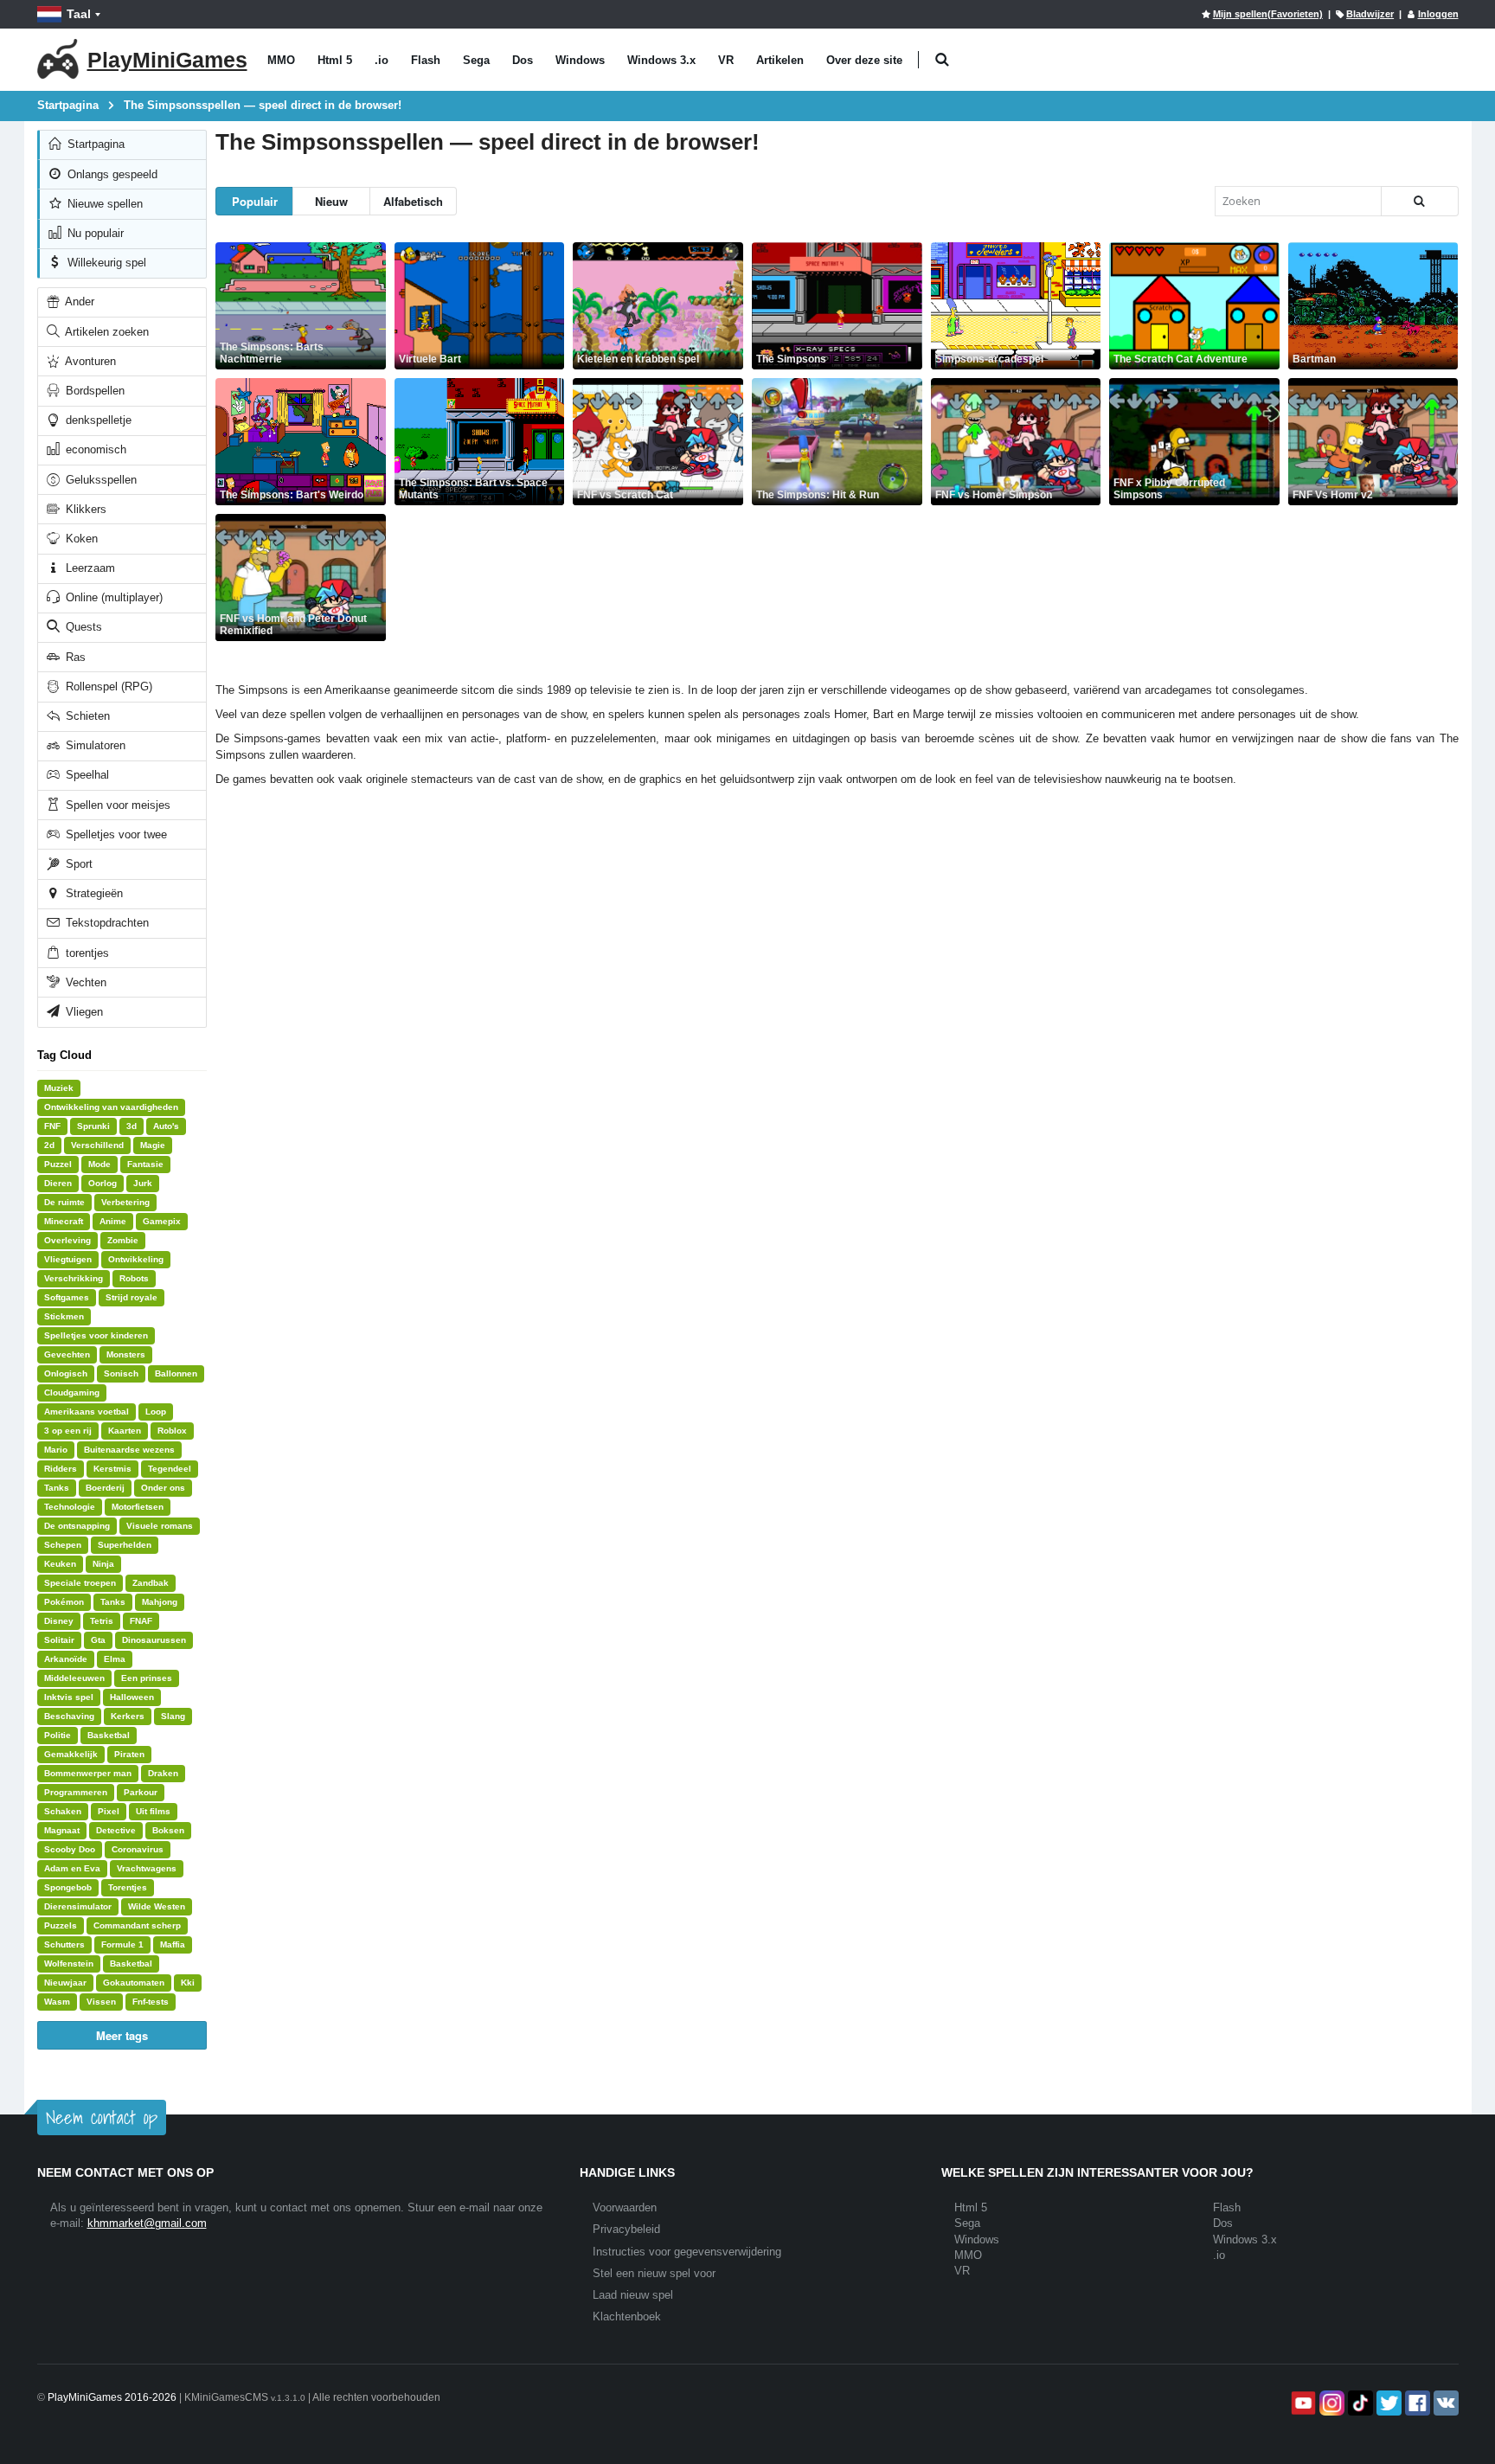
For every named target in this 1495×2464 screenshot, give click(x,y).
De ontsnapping (77, 1526)
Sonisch (121, 1373)
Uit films (153, 1811)
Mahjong (160, 1602)
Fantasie (145, 1164)
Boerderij (105, 1488)
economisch (94, 449)
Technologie (70, 1507)
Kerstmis (112, 1469)
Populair (255, 201)
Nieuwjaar (65, 1983)
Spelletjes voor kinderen (96, 1335)
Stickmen (64, 1316)
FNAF (141, 1621)
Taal (79, 14)
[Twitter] (1387, 2403)
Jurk (143, 1183)
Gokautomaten (134, 1983)
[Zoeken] (1420, 201)
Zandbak (151, 1583)
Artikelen (780, 60)
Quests (82, 627)
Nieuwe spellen (103, 204)
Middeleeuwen (74, 1678)
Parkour (141, 1792)
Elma (115, 1659)
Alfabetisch (413, 201)
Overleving (67, 1240)
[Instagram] (1330, 2403)
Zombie (123, 1240)
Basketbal (109, 1735)
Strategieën (93, 893)
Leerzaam (89, 568)
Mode (99, 1164)
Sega (476, 60)
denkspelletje (97, 420)
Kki (188, 1983)
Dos (523, 60)
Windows (580, 60)
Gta (98, 1640)
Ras (74, 657)
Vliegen (83, 1012)
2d (49, 1145)
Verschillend (97, 1145)
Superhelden (125, 1545)
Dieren (58, 1183)
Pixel (109, 1811)
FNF (52, 1126)
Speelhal (86, 775)
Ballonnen (176, 1373)
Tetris (102, 1621)
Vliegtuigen (68, 1259)
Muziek (59, 1088)
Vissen (101, 2002)
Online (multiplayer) (112, 597)
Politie (58, 1735)
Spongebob (68, 1887)
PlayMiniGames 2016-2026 (112, 2397)
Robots (134, 1278)
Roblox (172, 1431)
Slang (173, 1716)
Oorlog (103, 1183)
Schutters (64, 1944)
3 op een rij (68, 1431)
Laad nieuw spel (633, 2295)
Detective (116, 1830)
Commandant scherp (137, 1925)
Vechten (84, 982)
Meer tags (122, 2035)
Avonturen (89, 361)
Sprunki (93, 1126)
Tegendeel (170, 1469)
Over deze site (864, 60)
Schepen (63, 1545)
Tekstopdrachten (106, 923)
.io (382, 60)
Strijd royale (132, 1297)
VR (726, 60)
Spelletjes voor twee (115, 834)
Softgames (67, 1297)
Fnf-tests (151, 2002)
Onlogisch (66, 1373)
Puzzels (61, 1925)
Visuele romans (160, 1526)
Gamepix (162, 1221)
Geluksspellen (99, 480)
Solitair (59, 1640)
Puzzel (58, 1164)
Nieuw (331, 201)
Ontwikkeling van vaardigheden (111, 1107)
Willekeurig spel (105, 263)
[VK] (1444, 2403)
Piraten (129, 1754)
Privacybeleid (626, 2229)
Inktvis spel (69, 1697)
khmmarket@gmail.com (147, 2223)
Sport (77, 864)
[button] (943, 60)
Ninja (103, 1564)
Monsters (126, 1354)
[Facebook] (1416, 2403)
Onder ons (163, 1488)
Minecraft (64, 1221)
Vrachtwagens (147, 1868)
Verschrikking (74, 1278)
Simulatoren (94, 745)
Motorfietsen (138, 1507)
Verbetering (125, 1202)
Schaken (63, 1811)
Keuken (60, 1564)
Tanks (57, 1488)
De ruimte (64, 1202)
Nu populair (94, 233)
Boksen (168, 1830)
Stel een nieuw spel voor (654, 2273)
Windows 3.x (661, 60)
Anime (113, 1221)
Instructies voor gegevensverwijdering (687, 2252)
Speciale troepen (80, 1583)
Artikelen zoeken (106, 332)
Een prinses (147, 1678)
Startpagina (94, 144)
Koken (80, 539)
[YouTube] (1302, 2403)
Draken (163, 1773)
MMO (281, 60)
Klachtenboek (627, 2316)
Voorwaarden (625, 2207)
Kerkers (128, 1716)
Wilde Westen (157, 1906)
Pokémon (64, 1602)
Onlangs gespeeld (111, 174)
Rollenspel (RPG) (107, 687)
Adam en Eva (72, 1868)
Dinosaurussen (154, 1640)
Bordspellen (93, 391)
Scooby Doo (70, 1849)
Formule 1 (122, 1944)
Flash (426, 60)
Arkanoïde (66, 1659)
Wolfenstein (69, 1963)
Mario (56, 1450)
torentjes (86, 953)
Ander (78, 302)
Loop (156, 1412)
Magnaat (62, 1830)
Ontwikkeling (136, 1259)
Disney (59, 1621)
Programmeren (76, 1792)
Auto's (166, 1126)
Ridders (61, 1469)
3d (132, 1126)
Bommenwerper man (88, 1773)
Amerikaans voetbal (87, 1412)
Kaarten (125, 1431)
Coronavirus (138, 1849)
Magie (153, 1145)
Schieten (86, 716)
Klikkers (84, 509)
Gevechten (67, 1354)
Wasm (57, 2002)
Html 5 (335, 60)
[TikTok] (1359, 2403)
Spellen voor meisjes (116, 805)
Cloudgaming (72, 1392)
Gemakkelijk (71, 1754)
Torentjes (128, 1887)
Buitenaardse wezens (129, 1450)
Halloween (132, 1697)
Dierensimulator (78, 1906)
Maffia (173, 1944)
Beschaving (69, 1716)
